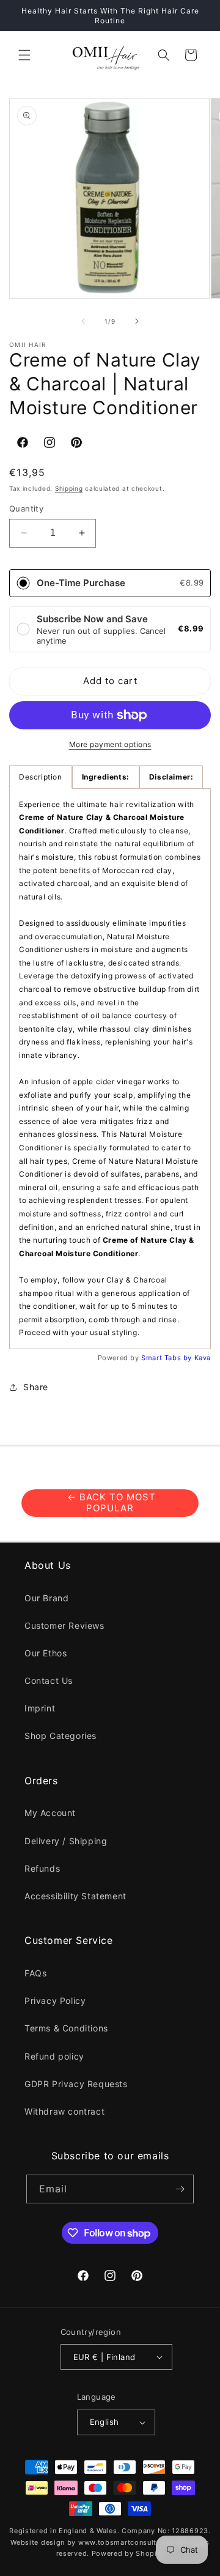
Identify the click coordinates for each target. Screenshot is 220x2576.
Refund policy (54, 2056)
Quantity (26, 508)
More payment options (110, 744)
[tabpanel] (110, 1069)
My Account (50, 1813)
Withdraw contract (64, 2111)
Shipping (69, 488)
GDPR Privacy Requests (76, 2084)
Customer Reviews (64, 1625)
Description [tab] (41, 777)
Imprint (40, 1708)
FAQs (35, 1973)
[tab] (106, 777)
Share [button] (36, 1387)
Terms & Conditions (66, 2028)
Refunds (42, 1868)
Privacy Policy (55, 2001)
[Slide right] (137, 321)
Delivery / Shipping (66, 1841)
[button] (24, 55)
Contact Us (49, 1681)
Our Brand (46, 1598)
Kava (203, 1358)
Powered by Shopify (128, 2553)
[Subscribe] (180, 2189)
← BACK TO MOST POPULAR (110, 1502)
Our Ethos (46, 1653)
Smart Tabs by (167, 1358)
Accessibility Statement (75, 1896)
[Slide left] (83, 321)
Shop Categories (61, 1736)
